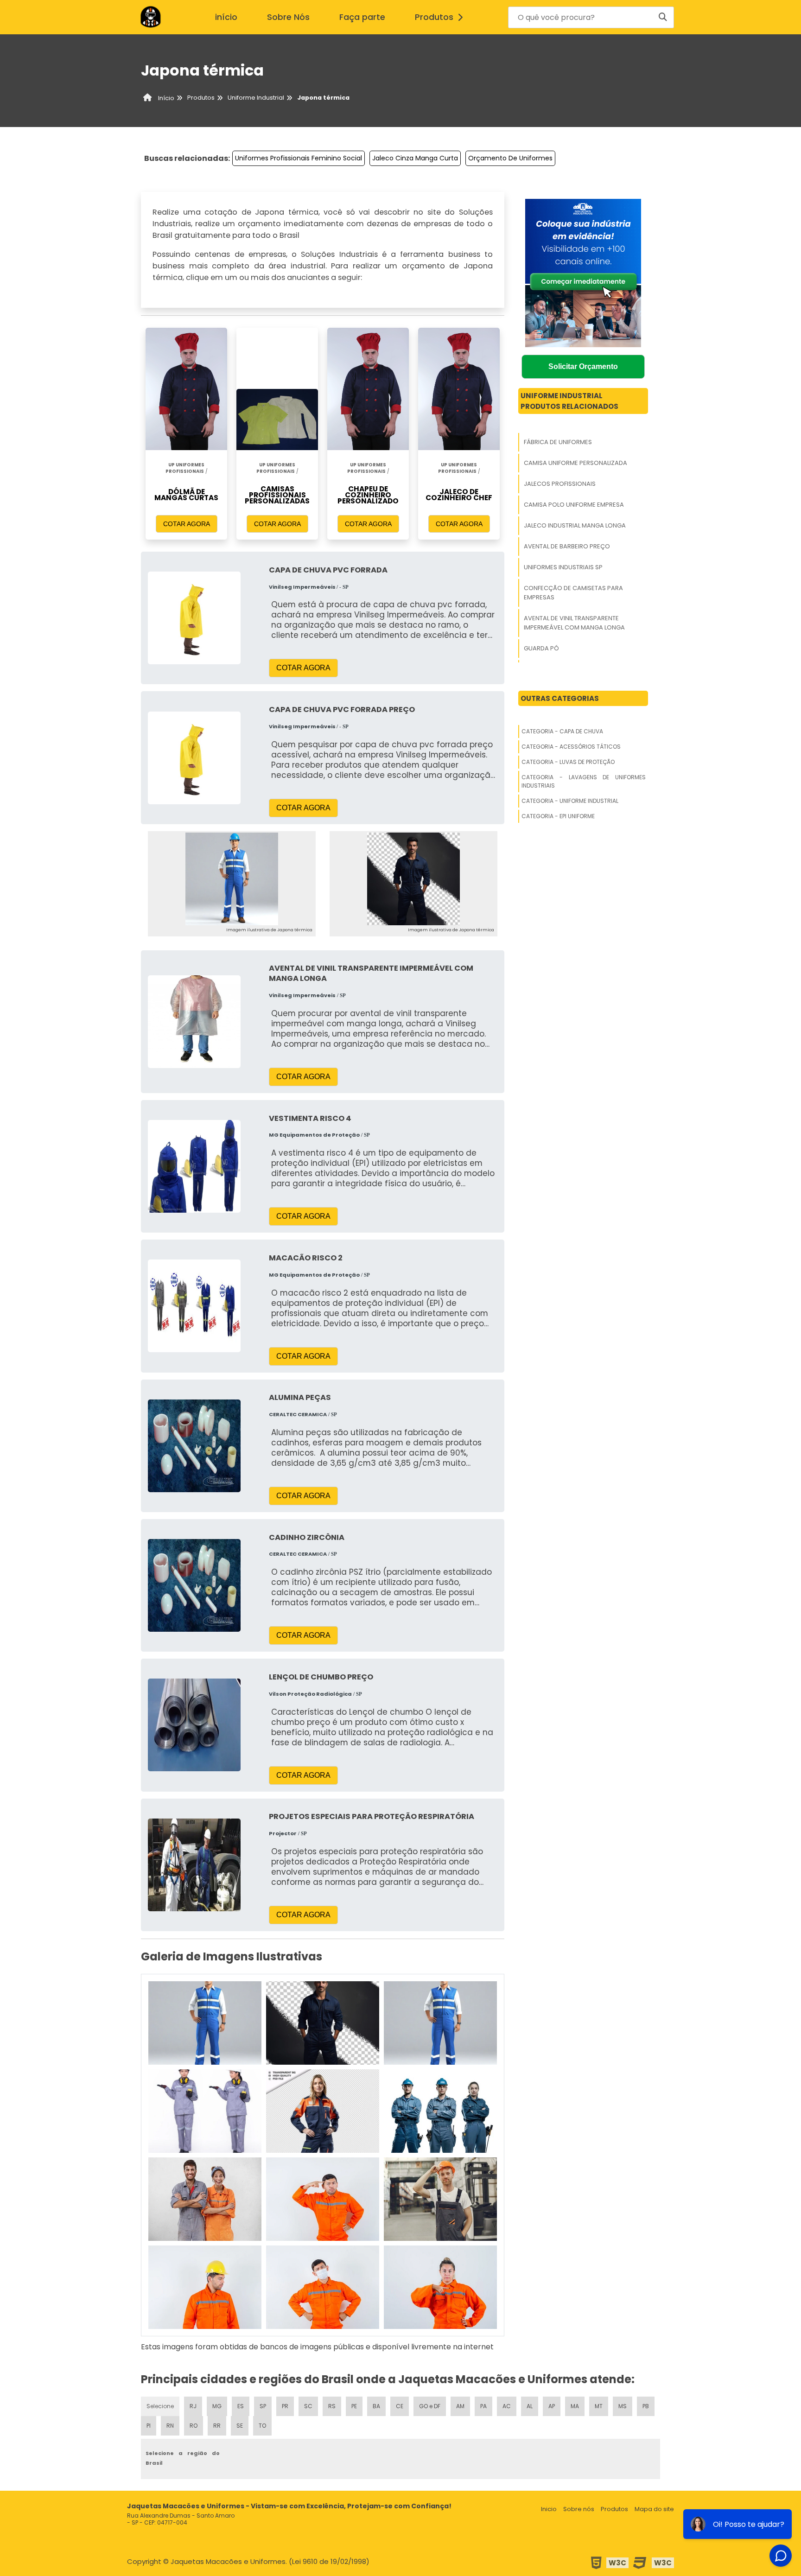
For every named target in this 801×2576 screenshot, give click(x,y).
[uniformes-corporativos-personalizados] (440, 2287)
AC (507, 2406)
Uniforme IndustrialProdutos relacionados (569, 401)
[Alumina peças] (194, 1445)
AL (530, 2406)
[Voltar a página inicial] (150, 17)
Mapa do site (654, 2509)
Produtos (434, 17)
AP (552, 2406)
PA (483, 2406)
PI (149, 2426)
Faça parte (362, 17)
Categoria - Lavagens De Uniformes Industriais (584, 781)
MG (217, 2406)
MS (623, 2406)
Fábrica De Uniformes (558, 442)
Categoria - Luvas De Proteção (568, 762)
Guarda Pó (541, 648)
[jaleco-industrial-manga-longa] (323, 2111)
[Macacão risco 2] (194, 1306)
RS (332, 2406)
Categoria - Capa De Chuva (562, 731)
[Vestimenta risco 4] (194, 1166)
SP (263, 2406)
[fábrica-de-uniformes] (205, 2023)
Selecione (160, 2406)
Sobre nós (579, 2509)
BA (376, 2406)
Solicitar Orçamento (583, 366)
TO (262, 2426)
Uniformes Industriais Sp (563, 567)
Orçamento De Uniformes (510, 158)
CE (400, 2406)
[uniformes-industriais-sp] (205, 2199)
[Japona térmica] (232, 879)
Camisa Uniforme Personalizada (575, 463)
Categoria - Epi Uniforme (558, 816)
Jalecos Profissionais (560, 484)
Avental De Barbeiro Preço (567, 546)
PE (354, 2406)
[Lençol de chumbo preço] (194, 1725)
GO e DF (430, 2406)
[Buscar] (663, 17)
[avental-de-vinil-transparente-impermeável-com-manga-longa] (440, 2199)
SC (308, 2406)
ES (241, 2406)
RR (217, 2426)
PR (285, 2406)
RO (194, 2426)
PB (646, 2406)
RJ (193, 2406)
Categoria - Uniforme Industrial (570, 801)
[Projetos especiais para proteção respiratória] (194, 1864)
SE (240, 2426)
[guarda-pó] (205, 2287)
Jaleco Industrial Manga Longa (575, 525)
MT (599, 2406)
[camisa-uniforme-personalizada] (323, 2023)
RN (170, 2426)
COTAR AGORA (187, 524)
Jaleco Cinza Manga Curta (415, 158)
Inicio (549, 2509)
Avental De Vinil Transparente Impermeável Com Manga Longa (574, 623)
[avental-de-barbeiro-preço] (440, 2111)
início (226, 17)
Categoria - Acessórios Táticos (571, 747)
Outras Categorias (560, 698)
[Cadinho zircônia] (194, 1585)
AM (460, 2406)
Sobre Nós (288, 17)
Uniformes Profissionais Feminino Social (299, 158)
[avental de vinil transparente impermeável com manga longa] (194, 1021)
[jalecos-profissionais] (440, 2023)
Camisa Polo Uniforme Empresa (574, 505)
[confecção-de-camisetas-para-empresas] (323, 2199)
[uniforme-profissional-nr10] (323, 2287)
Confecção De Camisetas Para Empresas (573, 593)
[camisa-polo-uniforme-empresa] (205, 2111)
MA (575, 2406)
